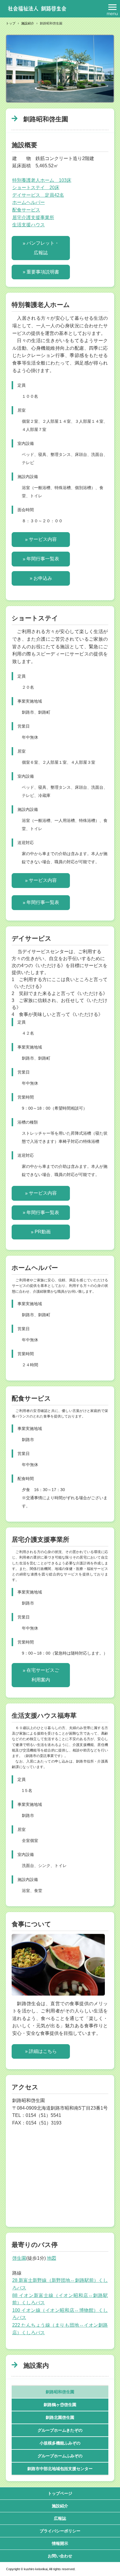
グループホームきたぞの (60, 2430)
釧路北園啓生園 (60, 2417)
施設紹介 (60, 2506)
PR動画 (43, 1232)
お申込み (43, 578)
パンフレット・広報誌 (43, 248)
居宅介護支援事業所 (33, 217)
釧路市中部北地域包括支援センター (60, 2469)
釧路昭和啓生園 (60, 2392)
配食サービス (26, 210)
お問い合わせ (60, 2556)
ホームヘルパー (29, 202)
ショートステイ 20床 (36, 188)
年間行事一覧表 (43, 559)
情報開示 (60, 2543)
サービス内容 (43, 539)
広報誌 (60, 2518)
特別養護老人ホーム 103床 (42, 180)
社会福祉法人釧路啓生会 (37, 9)
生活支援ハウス (29, 225)
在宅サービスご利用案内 (43, 1675)
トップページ (60, 2493)
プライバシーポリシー (60, 2531)
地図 (52, 2258)
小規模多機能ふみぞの (60, 2443)
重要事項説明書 (43, 272)
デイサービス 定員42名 (38, 195)
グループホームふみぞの (60, 2456)
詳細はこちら (43, 2051)
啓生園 (19, 2258)
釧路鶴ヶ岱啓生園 (60, 2405)
